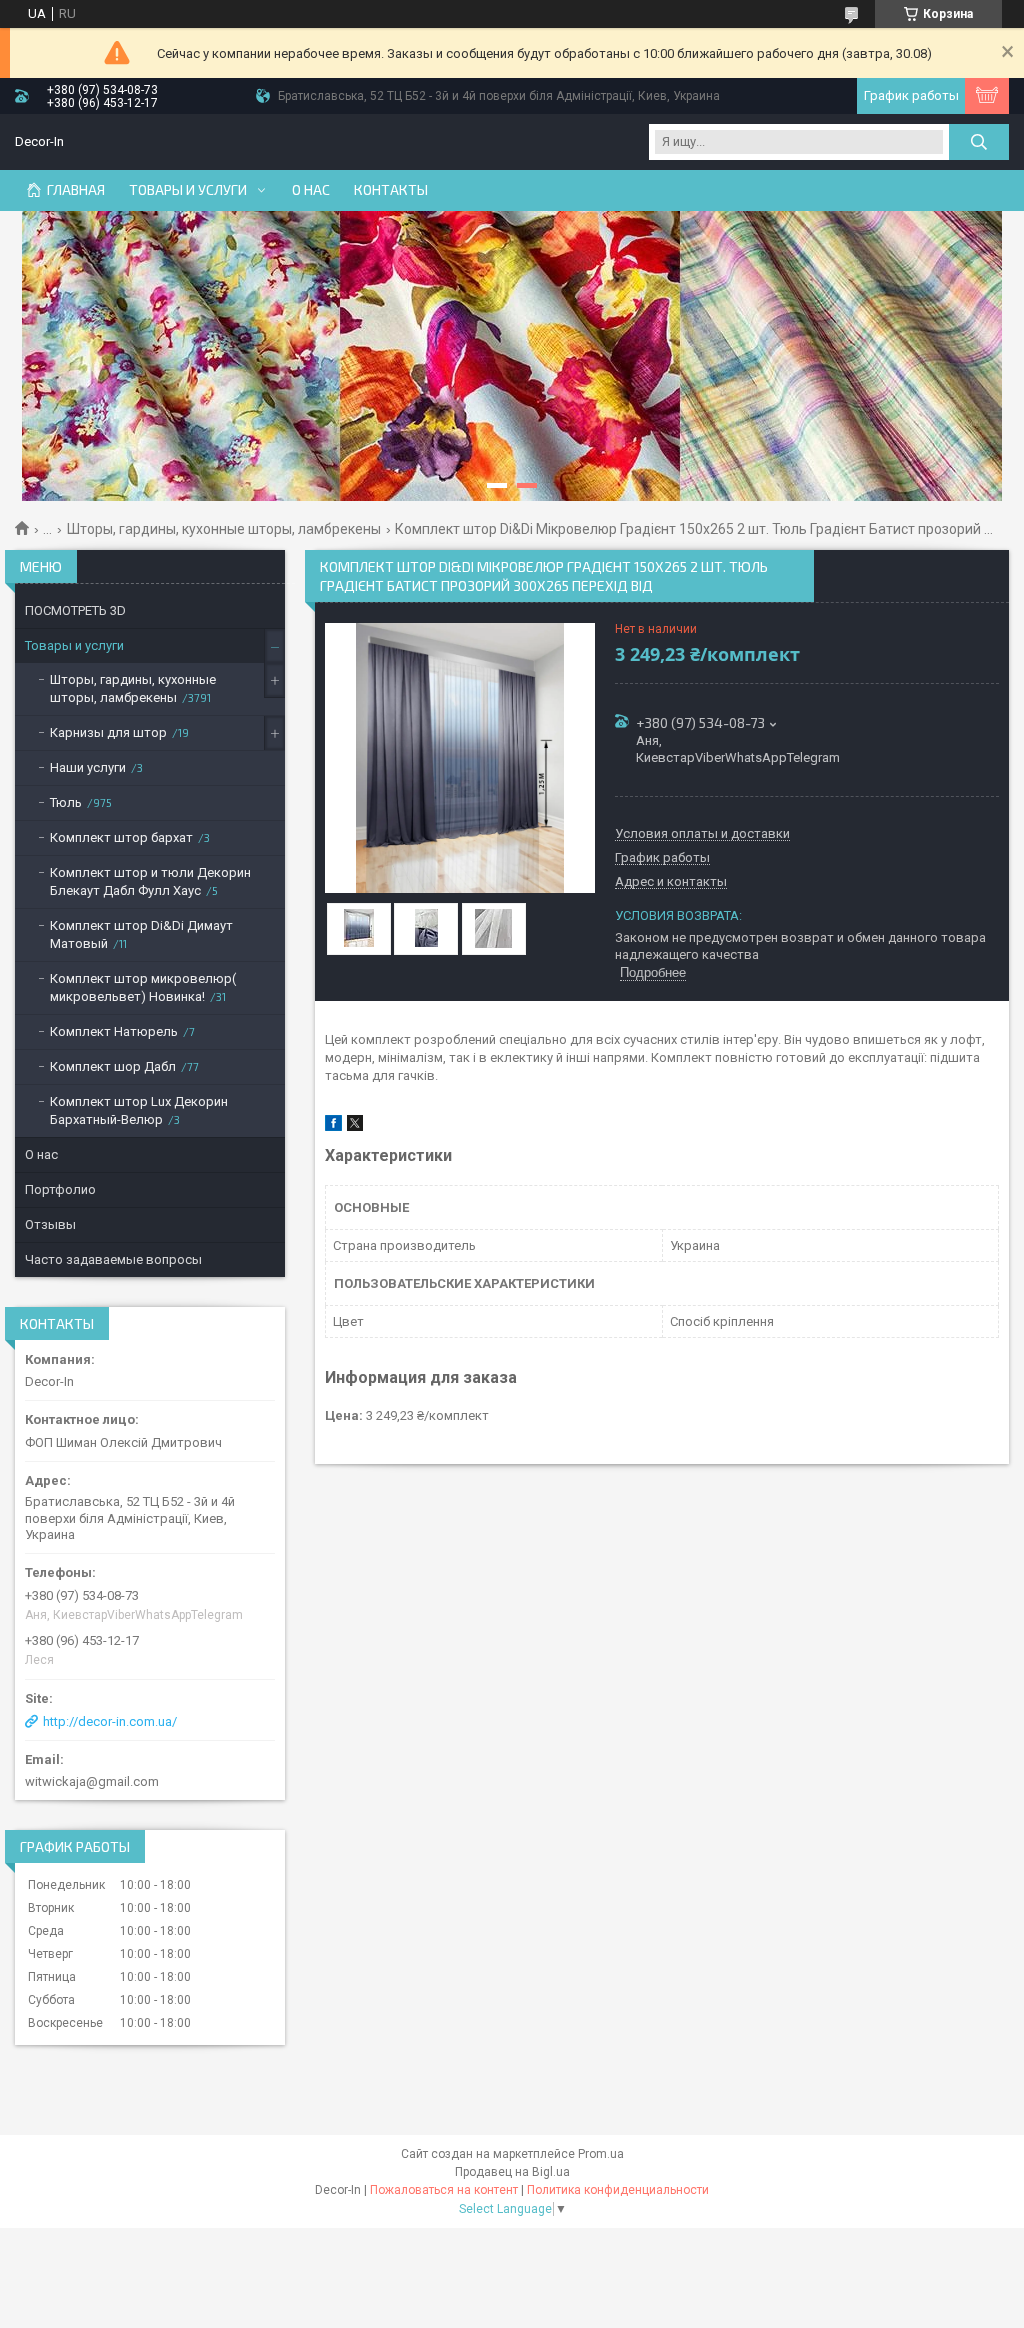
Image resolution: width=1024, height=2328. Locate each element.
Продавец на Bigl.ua (512, 2172)
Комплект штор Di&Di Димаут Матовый (141, 934)
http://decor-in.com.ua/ (110, 1721)
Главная (76, 190)
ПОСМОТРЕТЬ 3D (75, 610)
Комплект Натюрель (114, 1031)
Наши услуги (88, 767)
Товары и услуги (188, 190)
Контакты (391, 190)
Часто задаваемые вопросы (113, 1259)
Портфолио (60, 1189)
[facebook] (333, 1126)
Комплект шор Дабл (113, 1066)
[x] (355, 1126)
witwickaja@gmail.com (92, 1781)
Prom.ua (601, 2154)
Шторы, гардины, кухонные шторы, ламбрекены (224, 529)
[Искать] (979, 142)
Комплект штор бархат (121, 837)
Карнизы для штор (108, 732)
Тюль (66, 802)
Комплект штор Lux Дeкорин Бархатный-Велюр (139, 1110)
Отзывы (50, 1224)
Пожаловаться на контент (444, 2190)
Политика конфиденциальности (618, 2190)
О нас (311, 190)
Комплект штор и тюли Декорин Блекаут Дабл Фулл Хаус (150, 881)
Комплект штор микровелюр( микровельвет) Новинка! (143, 987)
